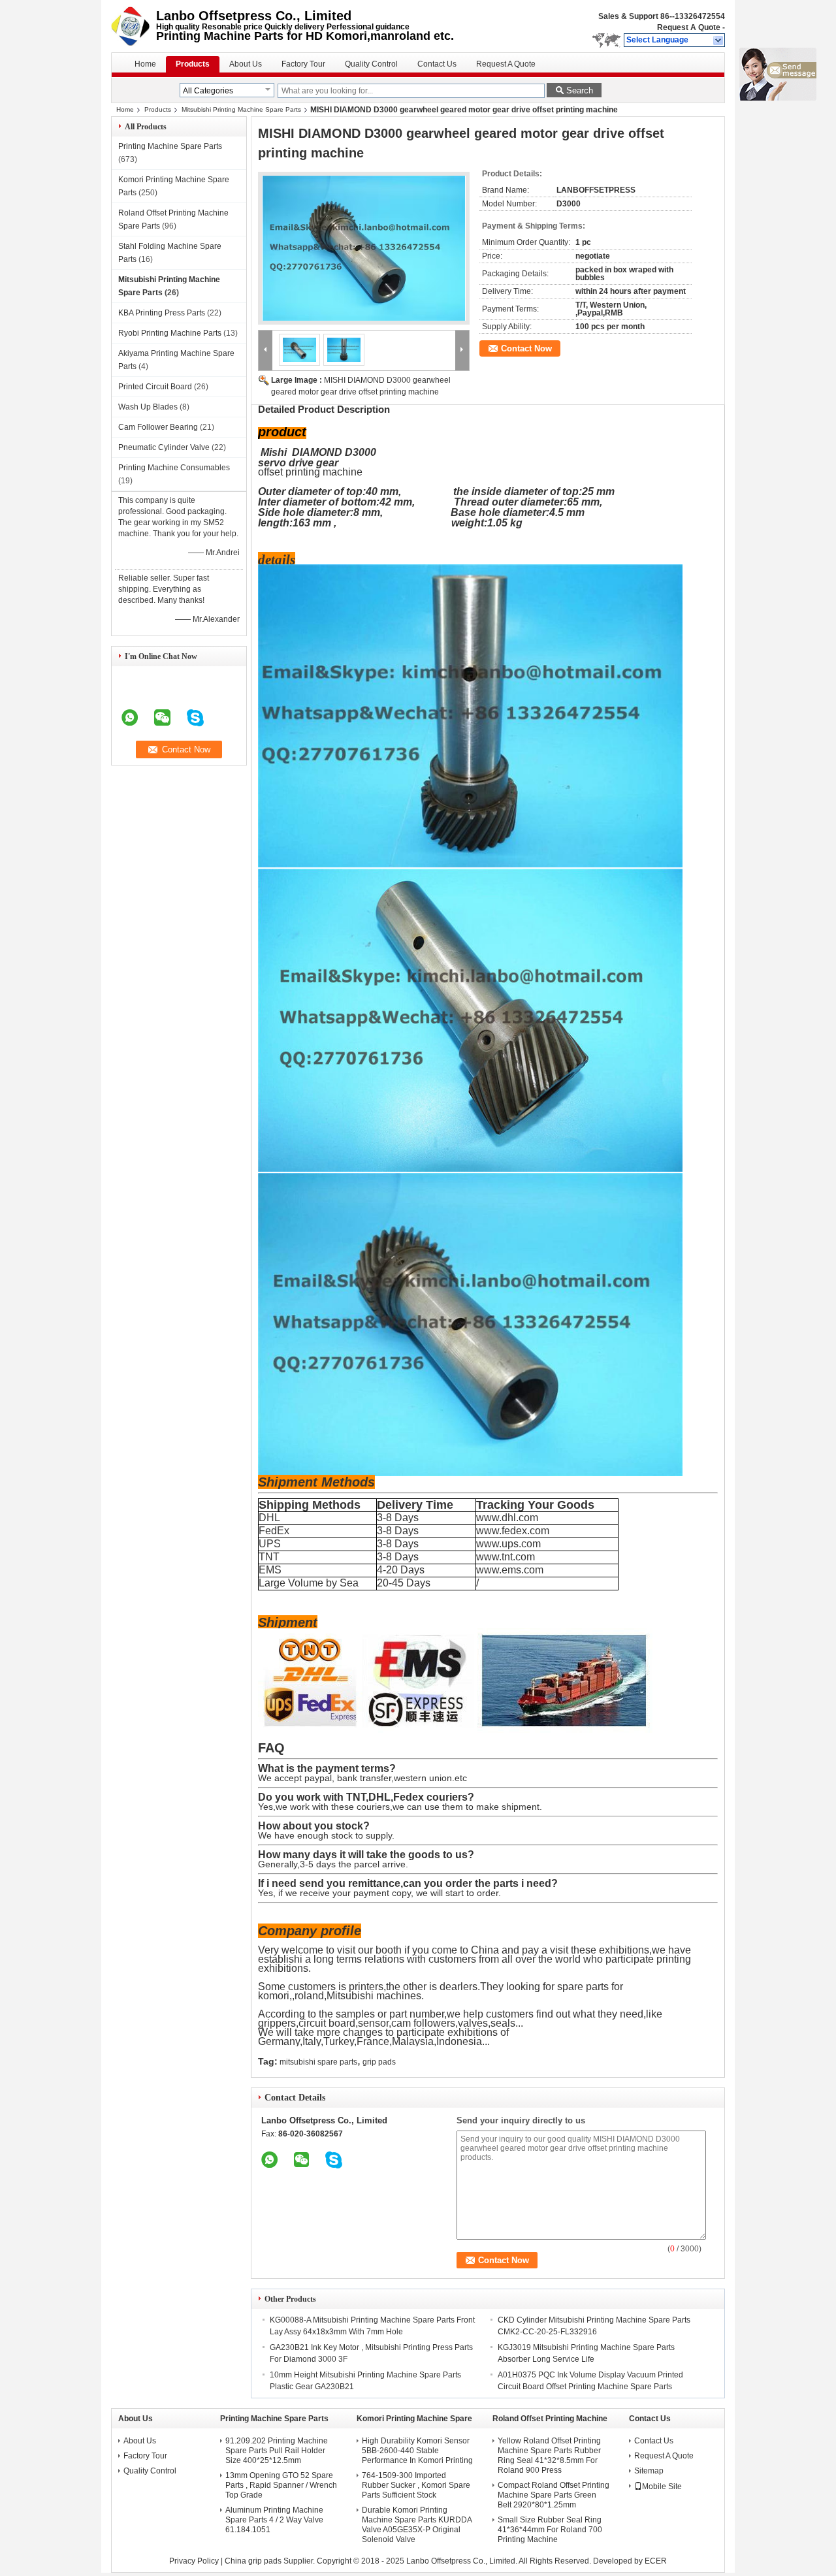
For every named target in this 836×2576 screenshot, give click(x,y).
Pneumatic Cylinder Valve (164, 447)
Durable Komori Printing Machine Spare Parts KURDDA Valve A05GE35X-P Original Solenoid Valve (417, 2525)
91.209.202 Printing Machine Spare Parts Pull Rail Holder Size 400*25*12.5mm (277, 2451)
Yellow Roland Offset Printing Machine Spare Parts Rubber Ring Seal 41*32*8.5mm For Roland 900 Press (549, 2455)
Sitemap (649, 2471)
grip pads (379, 2062)
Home (145, 64)
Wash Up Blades (148, 407)
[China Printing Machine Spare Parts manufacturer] (134, 26)
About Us (246, 64)
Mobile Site (662, 2487)
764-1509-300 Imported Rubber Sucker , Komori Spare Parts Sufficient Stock (416, 2485)
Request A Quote (689, 27)
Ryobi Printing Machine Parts (170, 333)
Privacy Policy (194, 2561)
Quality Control (371, 64)
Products (193, 64)
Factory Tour (303, 64)
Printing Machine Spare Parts (170, 146)
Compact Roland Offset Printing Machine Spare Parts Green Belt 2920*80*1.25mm (554, 2495)
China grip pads (253, 2561)
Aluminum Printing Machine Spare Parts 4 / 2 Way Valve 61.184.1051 (274, 2520)
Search (580, 90)
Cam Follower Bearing (158, 427)
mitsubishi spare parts (318, 2062)
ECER (656, 2561)
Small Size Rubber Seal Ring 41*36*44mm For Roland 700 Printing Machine (550, 2530)
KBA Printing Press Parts (162, 313)
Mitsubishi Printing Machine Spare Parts (241, 109)
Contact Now (526, 348)
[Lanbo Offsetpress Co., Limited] (719, 40)
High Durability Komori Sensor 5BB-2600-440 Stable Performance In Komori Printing (417, 2451)
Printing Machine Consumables (174, 468)
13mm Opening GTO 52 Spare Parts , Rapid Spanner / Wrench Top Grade (281, 2485)
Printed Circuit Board (155, 387)
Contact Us (437, 64)
